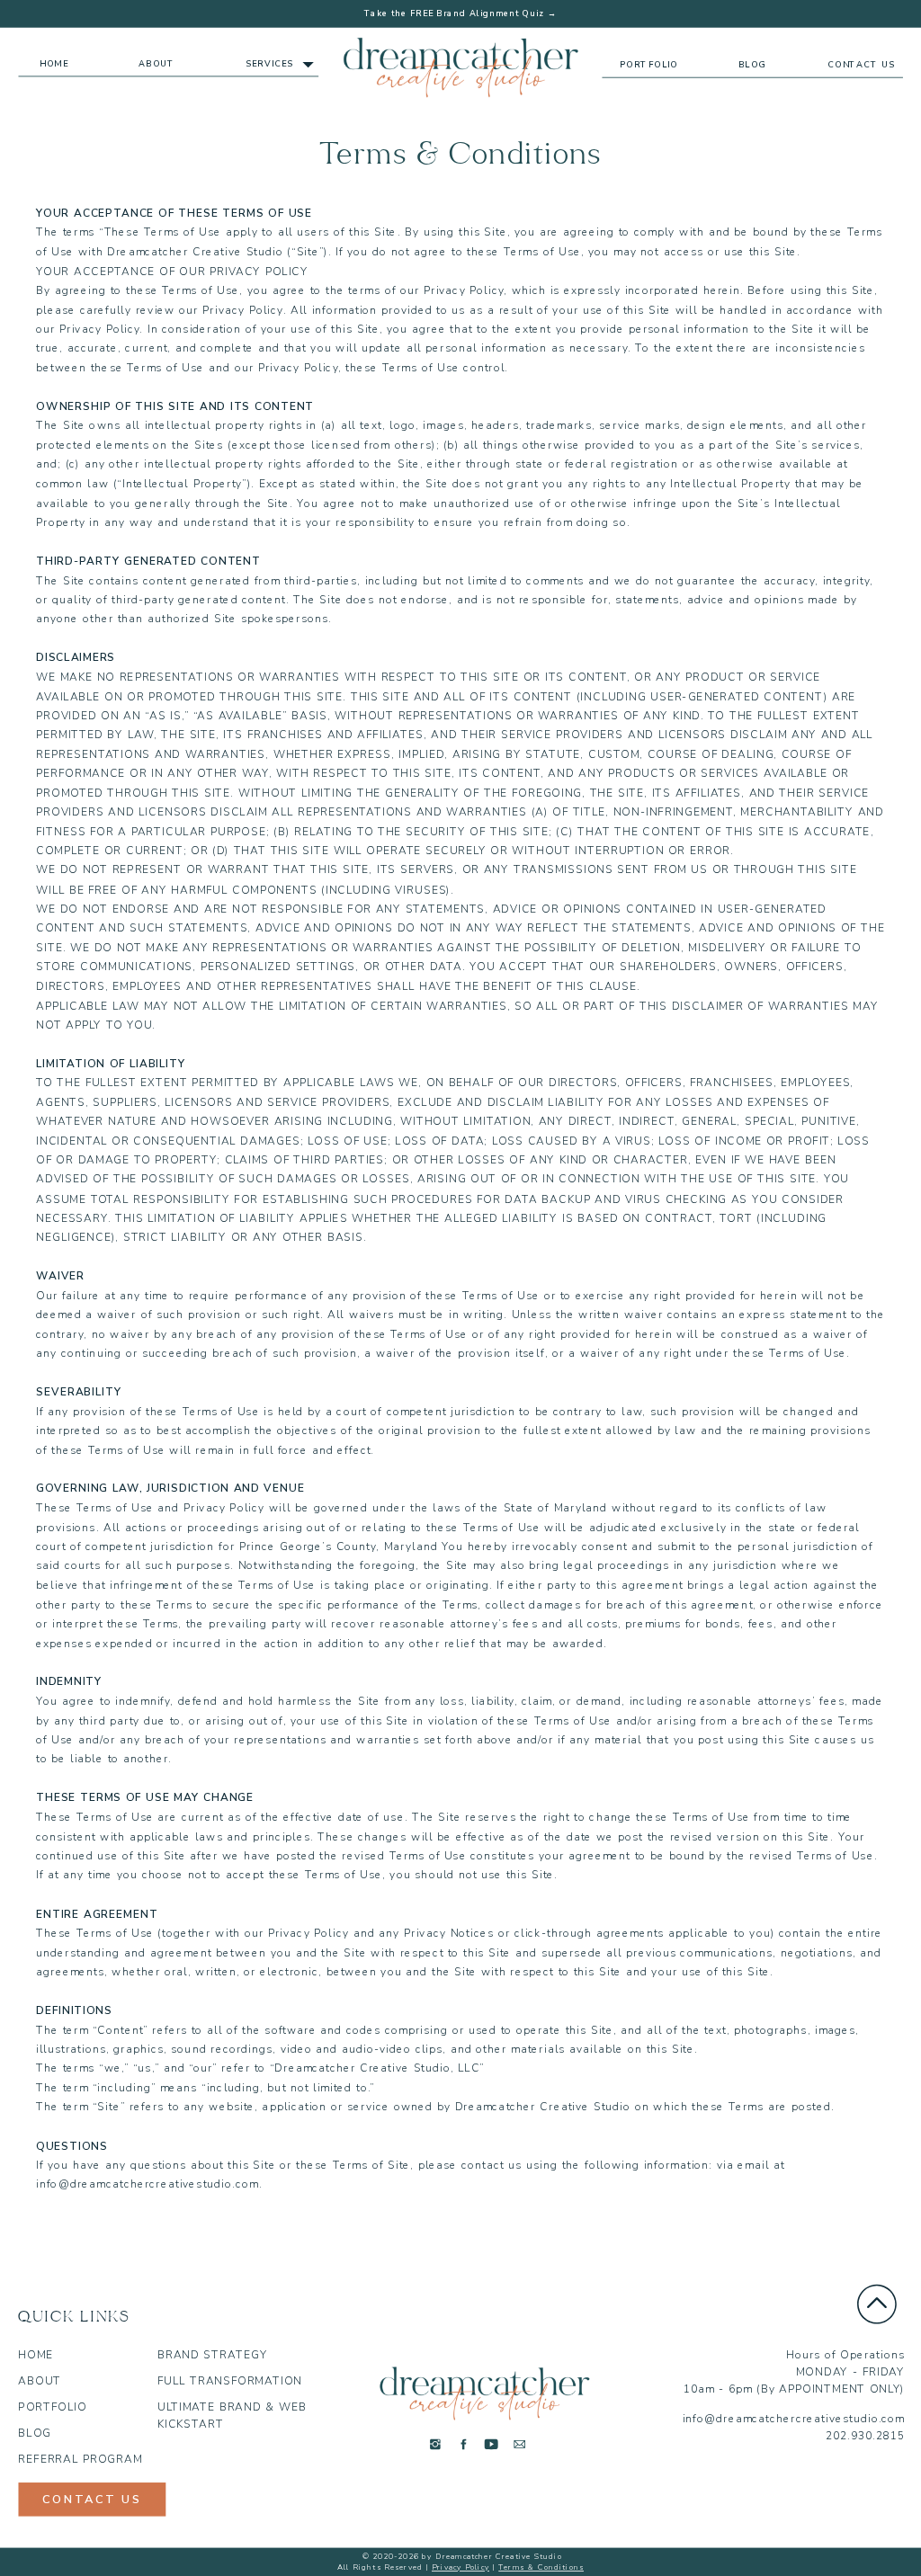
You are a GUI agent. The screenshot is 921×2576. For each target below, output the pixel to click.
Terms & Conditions (541, 2568)
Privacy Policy (460, 2568)
